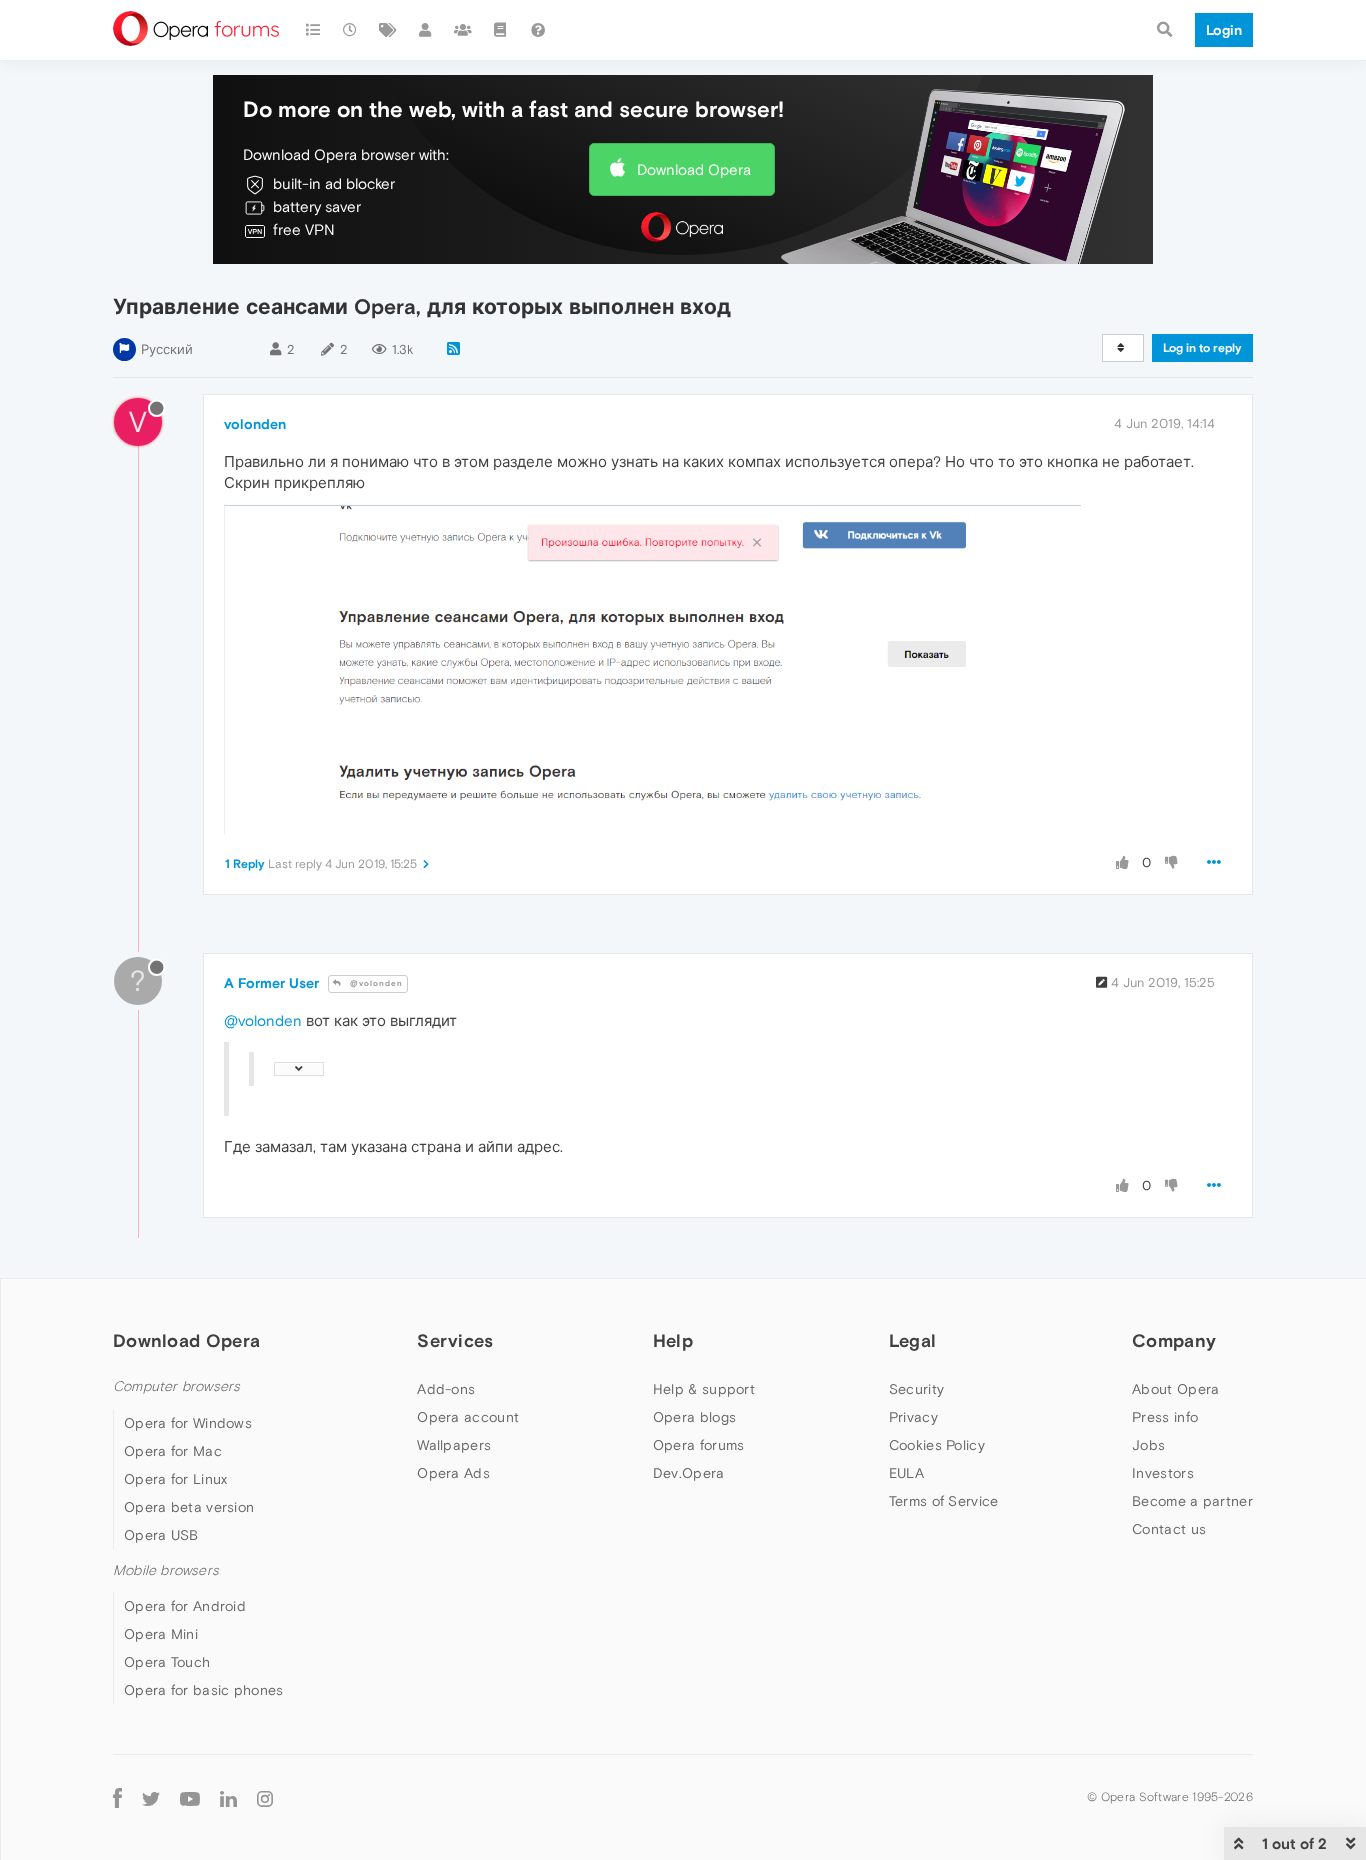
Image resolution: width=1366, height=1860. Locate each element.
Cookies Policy (937, 1445)
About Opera (1175, 1389)
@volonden (375, 983)
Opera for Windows (188, 1423)
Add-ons (446, 1389)
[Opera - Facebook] (117, 1797)
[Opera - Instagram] (265, 1797)
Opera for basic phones (204, 1690)
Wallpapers (454, 1445)
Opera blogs (694, 1417)
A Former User (271, 983)
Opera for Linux (176, 1479)
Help (673, 1340)
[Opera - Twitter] (151, 1797)
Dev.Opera (689, 1473)
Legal (913, 1340)
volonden (255, 424)
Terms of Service (944, 1501)
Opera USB (161, 1535)
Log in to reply (1202, 348)
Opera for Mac (173, 1451)
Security (916, 1389)
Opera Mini (161, 1634)
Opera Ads (453, 1473)
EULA (906, 1473)
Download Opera (694, 169)
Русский (167, 349)
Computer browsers (176, 1386)
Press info (1165, 1417)
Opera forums (699, 1445)
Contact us (1169, 1529)
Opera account (468, 1417)
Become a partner (1192, 1501)
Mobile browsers (166, 1570)
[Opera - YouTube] (190, 1797)
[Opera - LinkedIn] (228, 1797)
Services (455, 1340)
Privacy (913, 1417)
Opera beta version (189, 1507)
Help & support (704, 1389)
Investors (1163, 1473)
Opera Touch (167, 1662)
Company (1174, 1340)
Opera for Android (185, 1606)
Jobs (1148, 1445)
